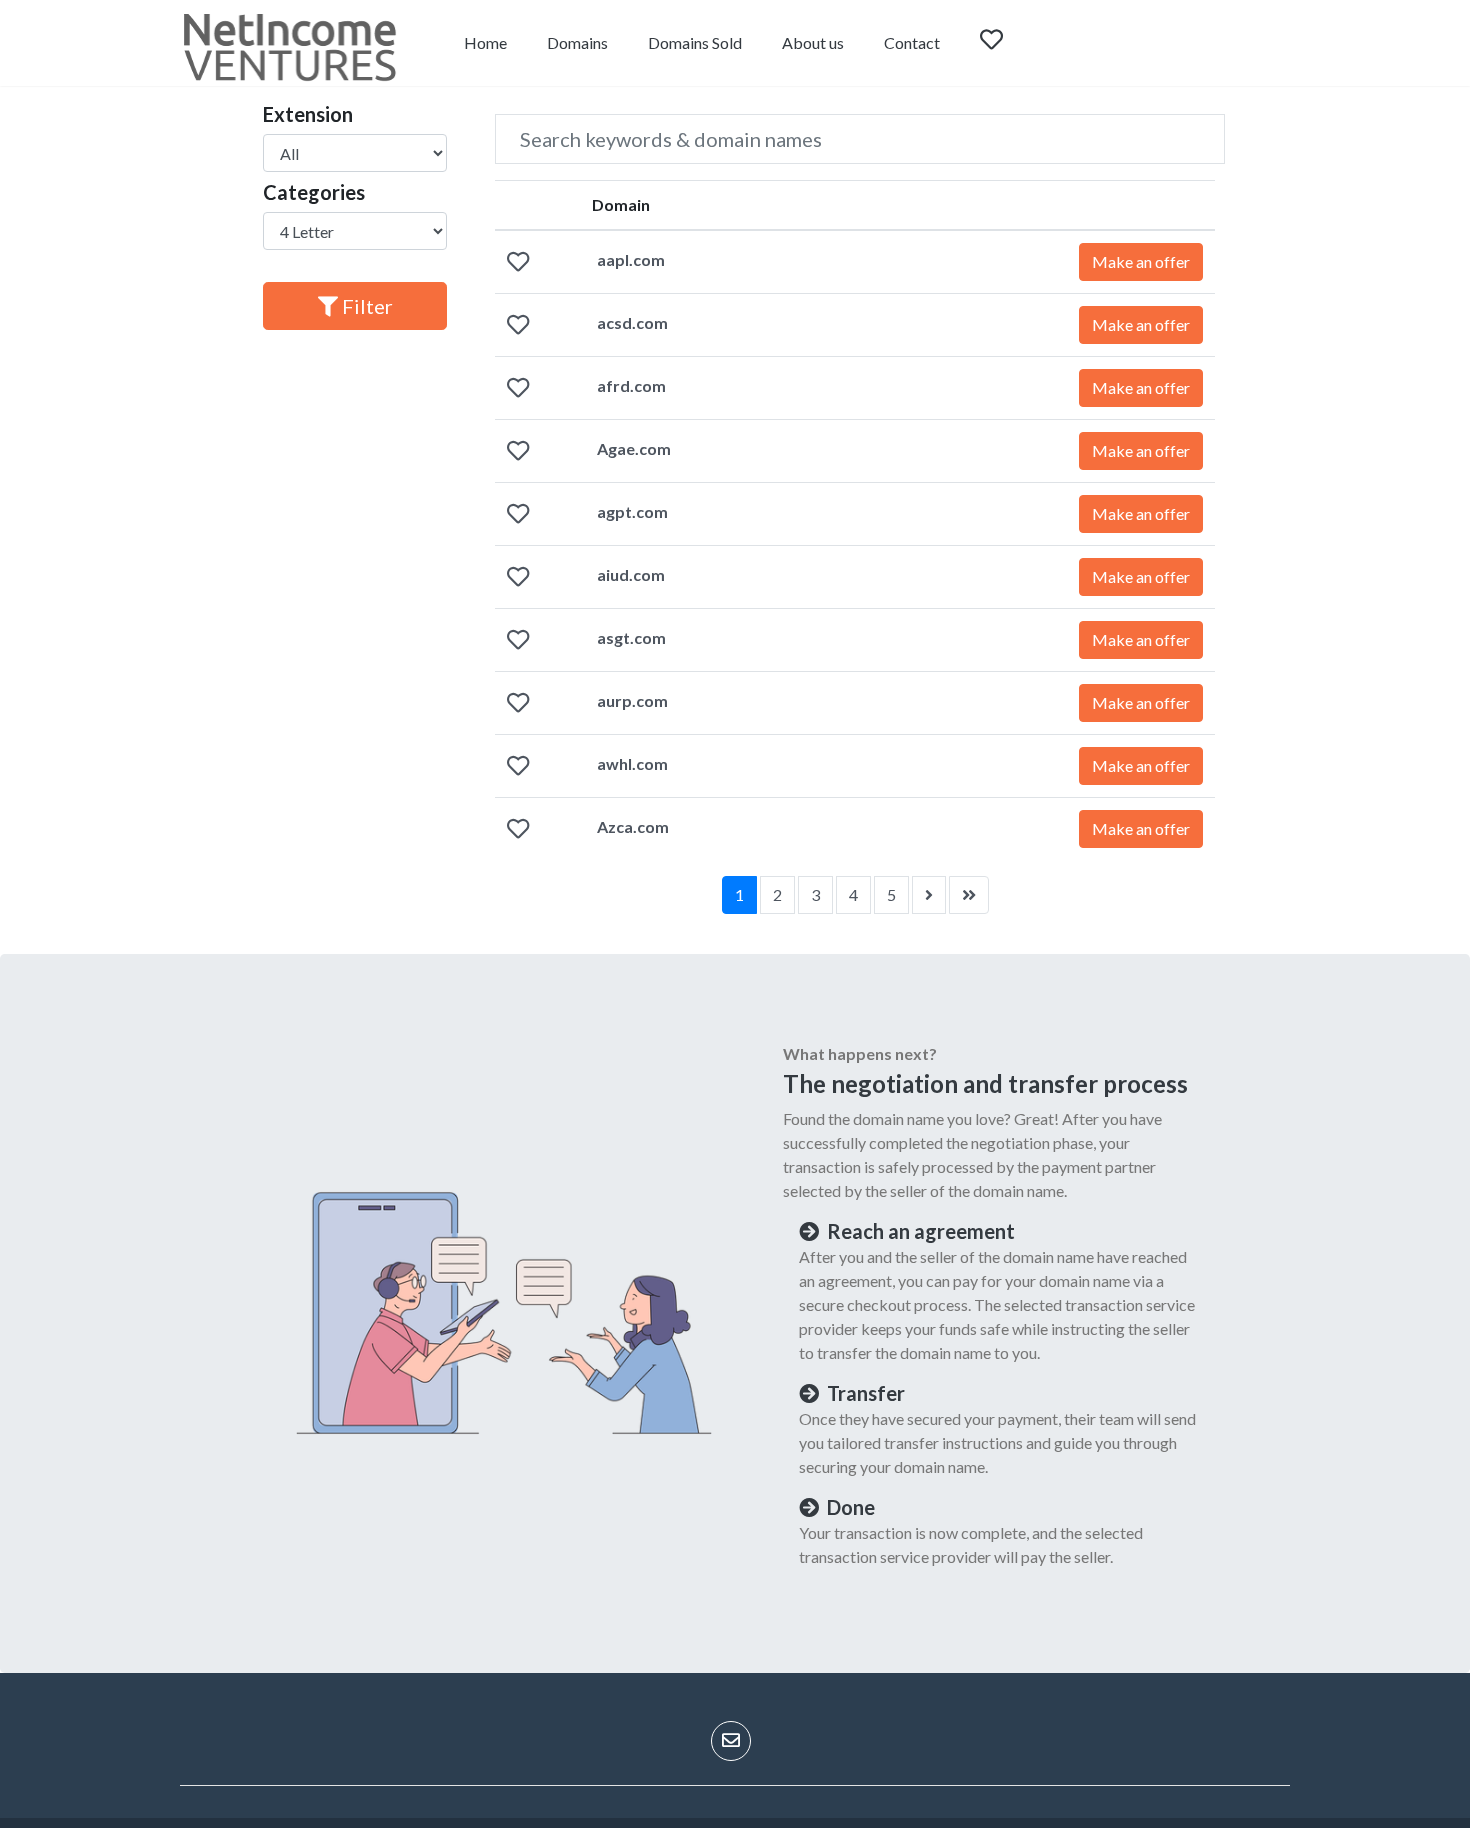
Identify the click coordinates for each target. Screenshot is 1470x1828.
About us (813, 42)
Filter (365, 306)
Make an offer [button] (1141, 261)
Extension (308, 114)
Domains (577, 42)
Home (485, 42)
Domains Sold (695, 42)
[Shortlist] (1010, 43)
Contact (912, 42)
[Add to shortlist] (518, 263)
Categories (314, 192)
